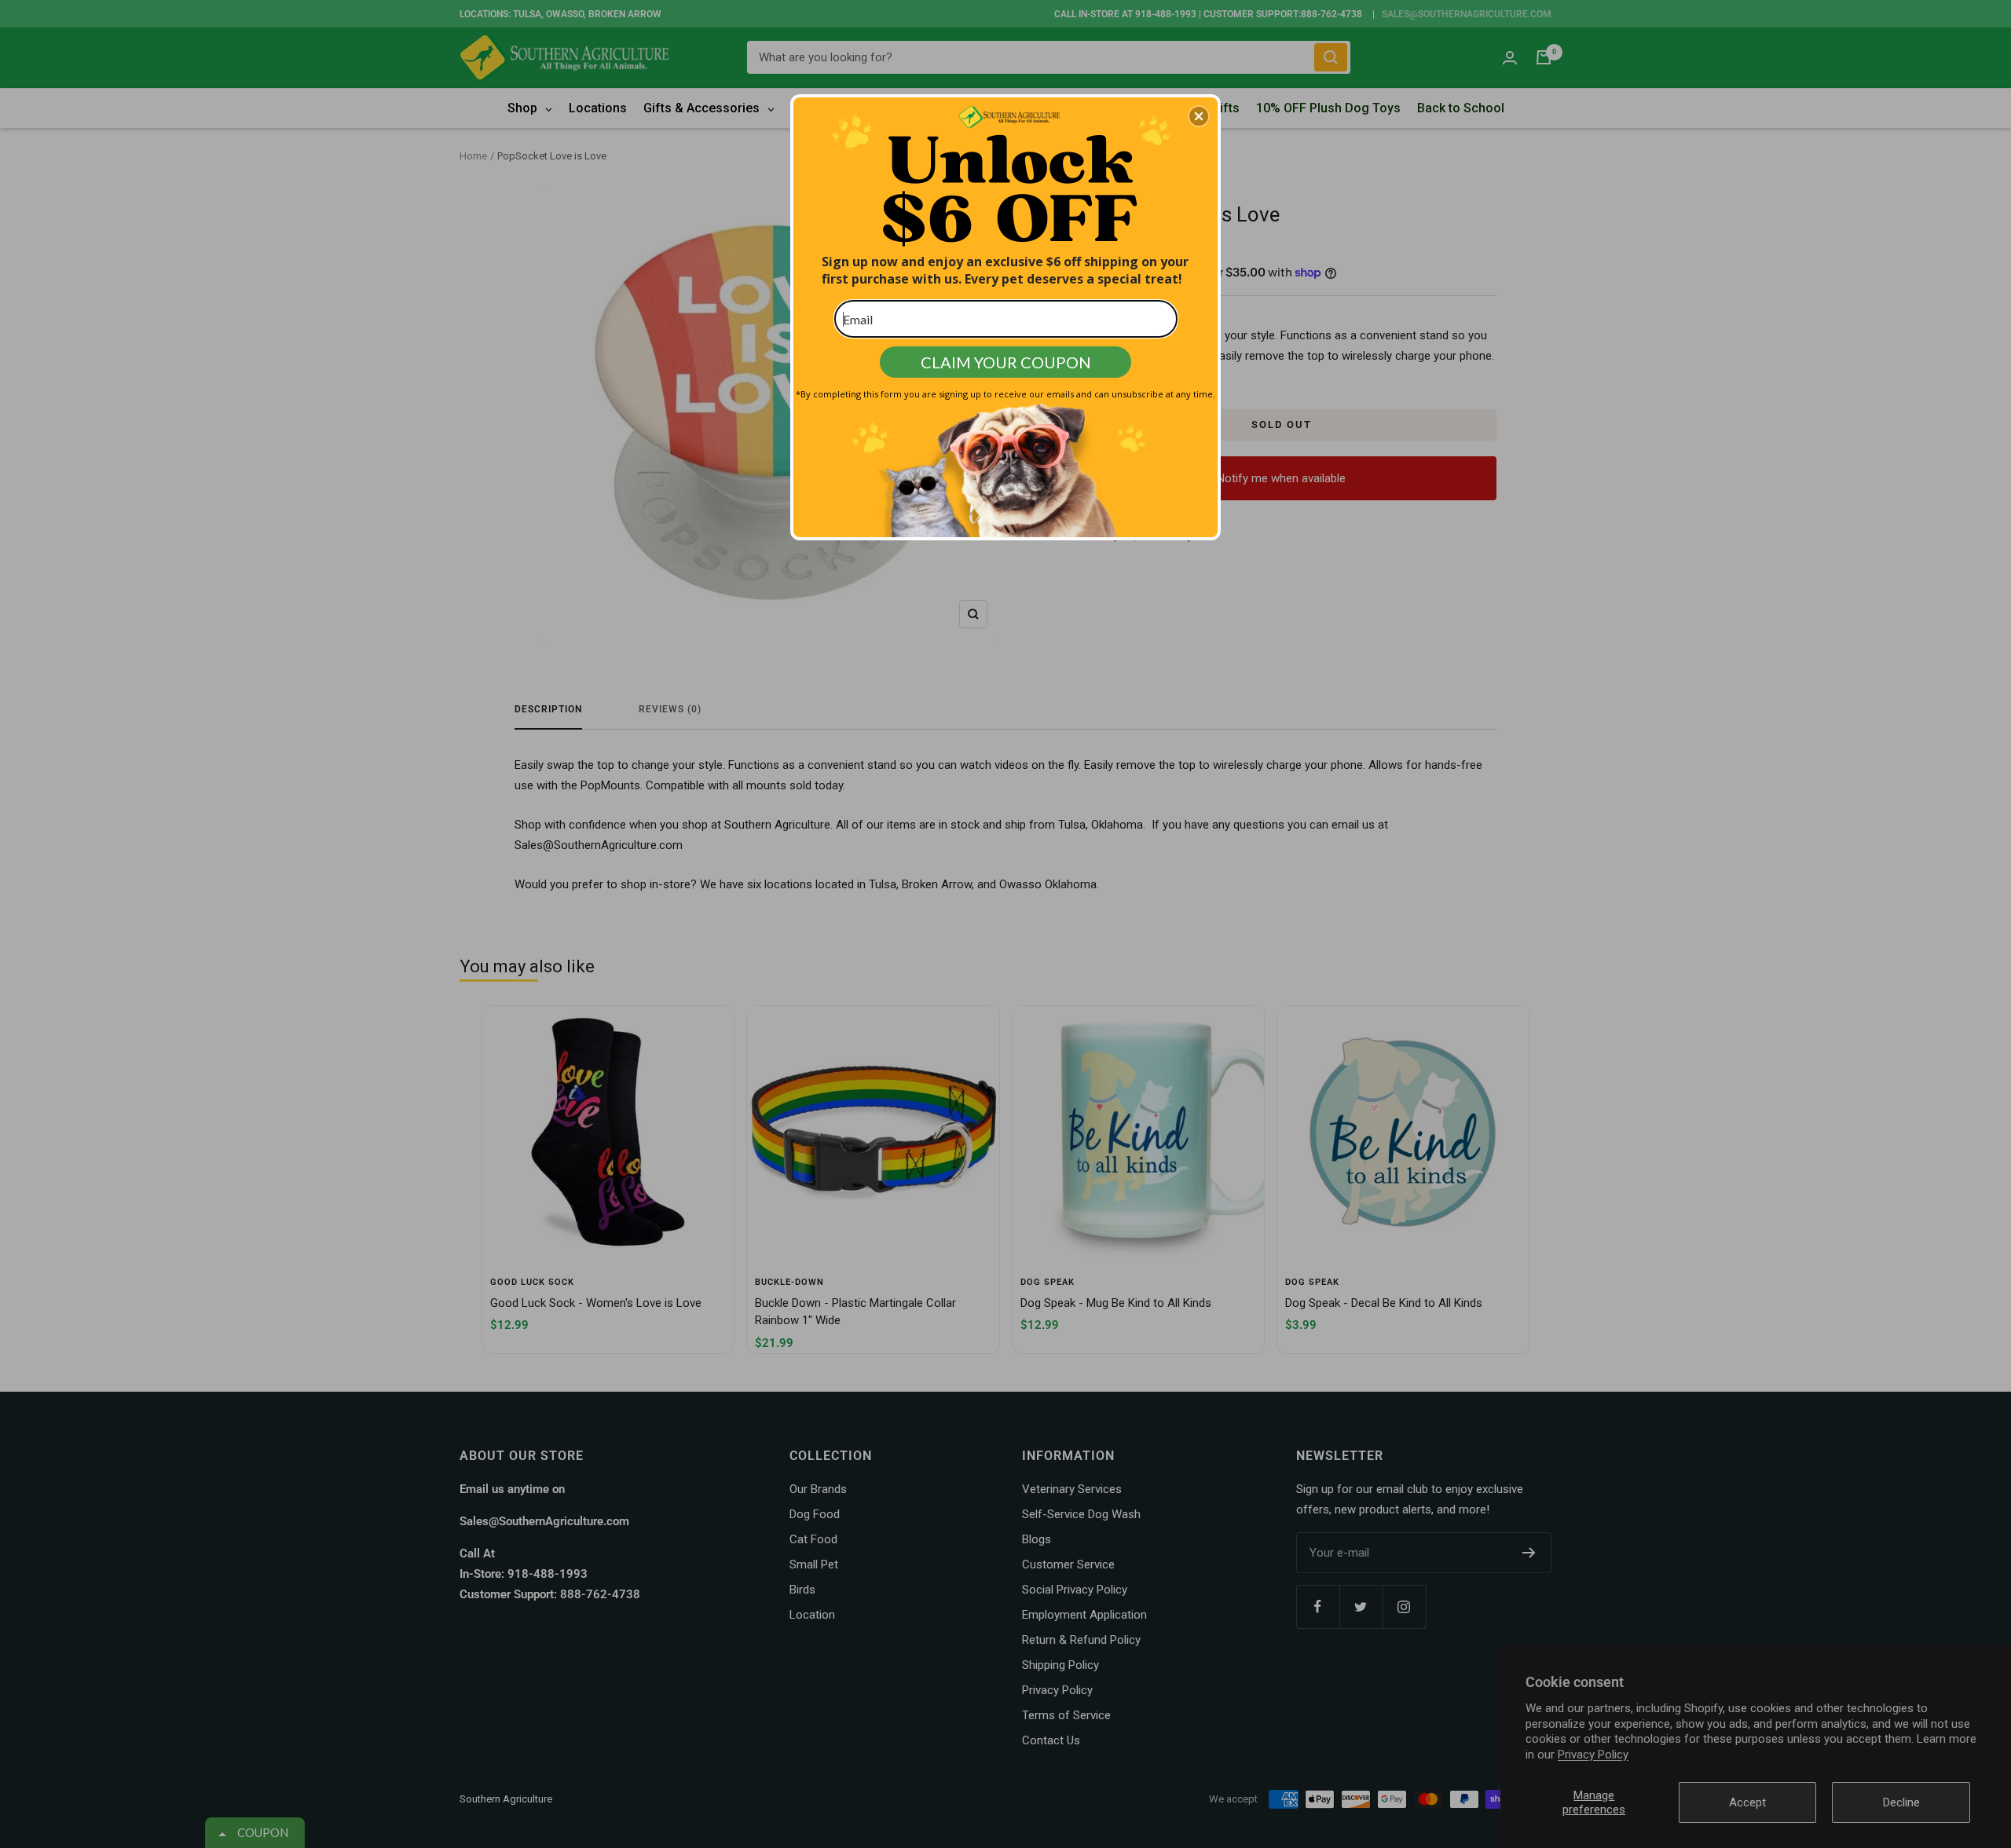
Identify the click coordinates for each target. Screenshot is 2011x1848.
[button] (1199, 116)
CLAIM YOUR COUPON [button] (1006, 362)
